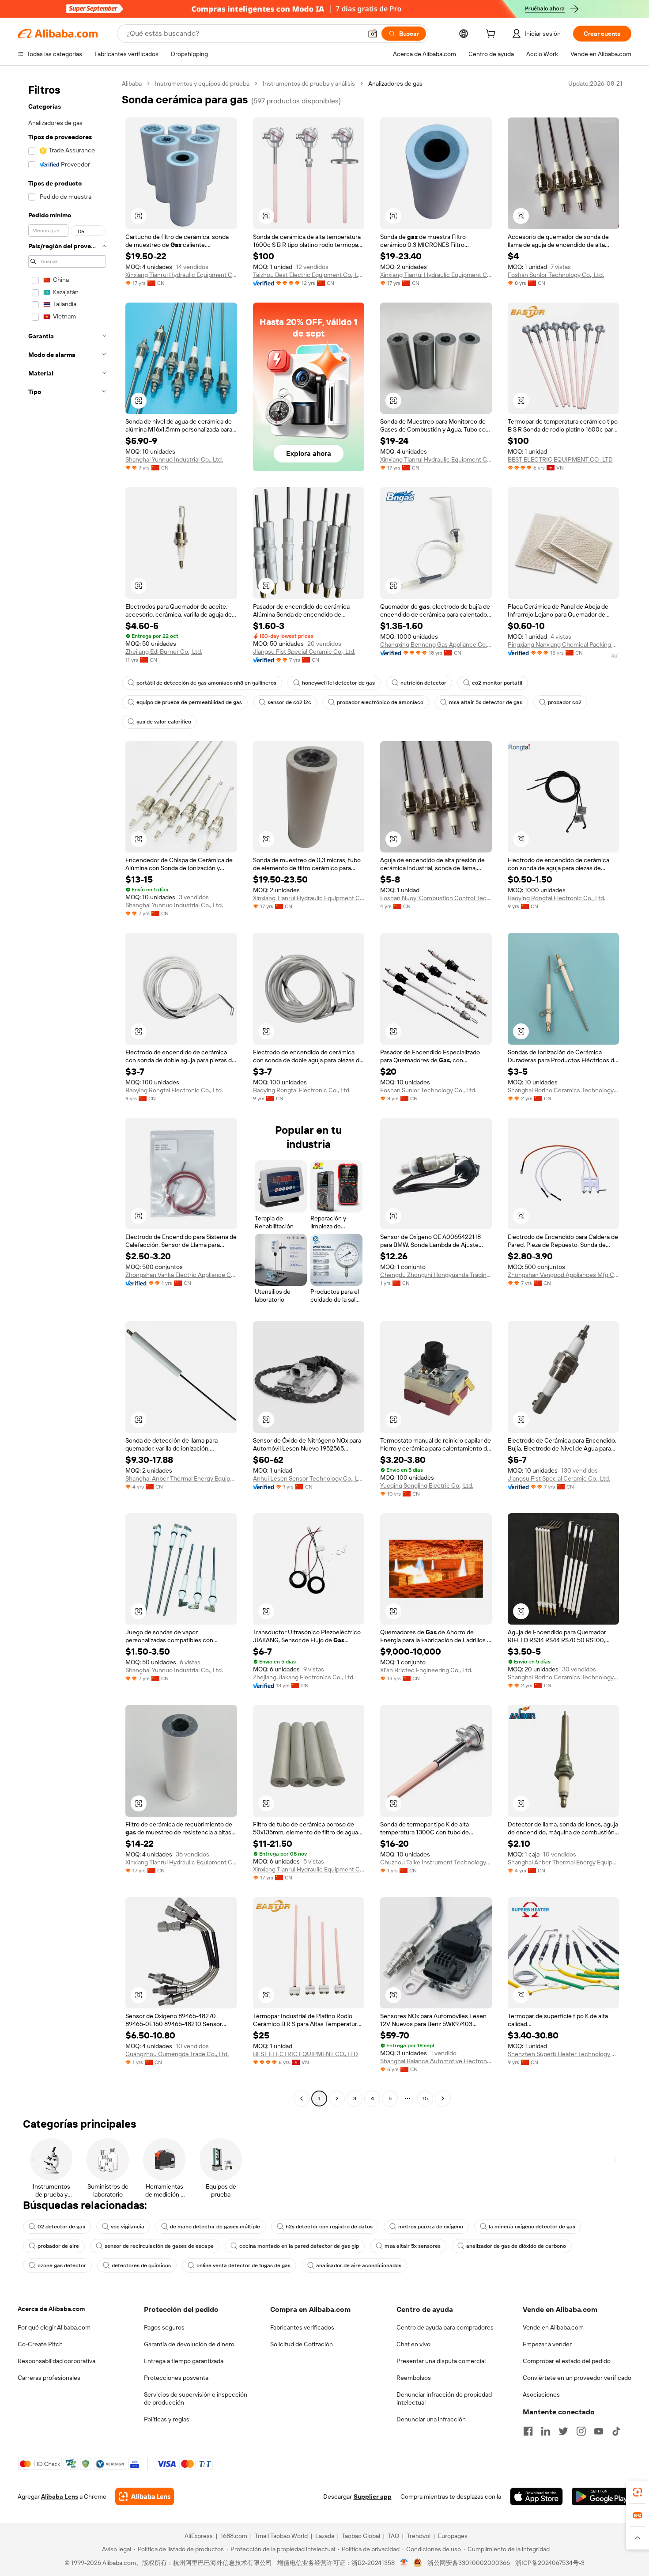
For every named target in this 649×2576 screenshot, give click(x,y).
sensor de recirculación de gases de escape (159, 2246)
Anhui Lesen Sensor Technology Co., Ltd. (309, 1478)
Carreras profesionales (49, 2378)
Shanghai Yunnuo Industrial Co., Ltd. (174, 459)
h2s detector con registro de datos (329, 2227)
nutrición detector (423, 683)
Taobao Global (361, 2536)
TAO (393, 2536)
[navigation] (67, 1092)
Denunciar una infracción (431, 2419)
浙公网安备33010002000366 (469, 2563)
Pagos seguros (164, 2327)
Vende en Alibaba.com (553, 2327)
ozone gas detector (62, 2265)
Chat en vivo (413, 2344)
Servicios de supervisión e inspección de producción (196, 2398)
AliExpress (199, 2536)
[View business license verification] (404, 2563)
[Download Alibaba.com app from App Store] (536, 2496)
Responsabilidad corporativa (57, 2361)
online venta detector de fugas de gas (243, 2265)
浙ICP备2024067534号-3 (550, 2563)
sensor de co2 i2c (289, 702)
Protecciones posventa (176, 2378)
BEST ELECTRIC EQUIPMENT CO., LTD (560, 459)
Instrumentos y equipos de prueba (202, 83)
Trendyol (419, 2536)
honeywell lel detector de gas (338, 683)
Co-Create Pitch (40, 2344)
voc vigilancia (128, 2227)
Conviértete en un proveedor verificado (577, 2378)
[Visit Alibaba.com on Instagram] (581, 2431)
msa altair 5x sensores (413, 2246)
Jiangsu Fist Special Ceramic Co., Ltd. (304, 652)
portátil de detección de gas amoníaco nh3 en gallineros (206, 683)
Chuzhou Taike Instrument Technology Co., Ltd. (436, 1862)
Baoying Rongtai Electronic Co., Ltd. (557, 898)
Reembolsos (414, 2378)
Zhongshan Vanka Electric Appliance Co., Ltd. (181, 1275)
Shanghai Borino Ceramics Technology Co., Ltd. (564, 1090)
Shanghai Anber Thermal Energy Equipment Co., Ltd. (181, 1478)
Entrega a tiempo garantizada (184, 2361)
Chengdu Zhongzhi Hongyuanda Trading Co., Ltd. (436, 1275)
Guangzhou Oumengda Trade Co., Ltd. (177, 2054)
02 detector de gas (61, 2227)
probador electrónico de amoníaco (380, 702)
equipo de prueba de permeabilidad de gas (189, 702)
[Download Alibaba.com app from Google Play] (602, 2496)
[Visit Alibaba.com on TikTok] (616, 2431)
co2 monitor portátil (497, 683)
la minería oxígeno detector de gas (532, 2227)
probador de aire (58, 2246)
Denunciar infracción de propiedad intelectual (444, 2398)
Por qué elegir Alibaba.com (54, 2327)
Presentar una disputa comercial (441, 2361)
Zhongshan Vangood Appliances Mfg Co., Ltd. (564, 1275)
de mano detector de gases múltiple (215, 2227)
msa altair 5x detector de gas (486, 702)
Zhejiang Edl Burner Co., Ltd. (164, 652)
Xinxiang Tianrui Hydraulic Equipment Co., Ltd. (181, 275)
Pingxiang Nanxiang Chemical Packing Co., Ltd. (564, 644)
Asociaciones (541, 2394)
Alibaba (132, 83)
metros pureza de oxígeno (431, 2227)
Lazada (325, 2536)
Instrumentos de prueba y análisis (309, 83)
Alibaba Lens (60, 2496)
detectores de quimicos (141, 2265)
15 (425, 2099)
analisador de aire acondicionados (359, 2265)
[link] (638, 2492)
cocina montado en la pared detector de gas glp (299, 2246)
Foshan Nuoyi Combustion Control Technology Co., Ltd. (436, 898)
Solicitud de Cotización (302, 2344)
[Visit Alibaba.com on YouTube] (599, 2431)
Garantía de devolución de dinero (189, 2344)
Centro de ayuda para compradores (445, 2327)
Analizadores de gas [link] (395, 83)
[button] (373, 34)
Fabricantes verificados (302, 2327)
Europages (453, 2536)
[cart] (492, 35)
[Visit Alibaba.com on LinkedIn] (546, 2431)
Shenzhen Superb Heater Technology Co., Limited (564, 2054)
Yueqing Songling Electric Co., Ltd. (427, 1485)
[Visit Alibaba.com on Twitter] (563, 2431)
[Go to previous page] (302, 2099)
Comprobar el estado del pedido (567, 2361)
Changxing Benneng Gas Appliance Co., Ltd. (436, 644)
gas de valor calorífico (164, 722)
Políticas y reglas (167, 2419)
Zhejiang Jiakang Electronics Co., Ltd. (304, 1677)
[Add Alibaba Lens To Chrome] (145, 2496)
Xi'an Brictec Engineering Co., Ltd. (426, 1670)
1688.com (234, 2536)
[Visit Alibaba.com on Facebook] (528, 2431)
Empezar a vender (547, 2344)
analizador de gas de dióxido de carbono (516, 2246)
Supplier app (373, 2496)
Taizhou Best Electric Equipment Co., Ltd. (309, 275)
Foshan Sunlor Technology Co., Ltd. (556, 275)
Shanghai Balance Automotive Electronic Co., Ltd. (436, 2061)
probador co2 (565, 702)
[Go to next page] (443, 2099)
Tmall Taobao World (281, 2536)
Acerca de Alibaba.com (51, 2309)
